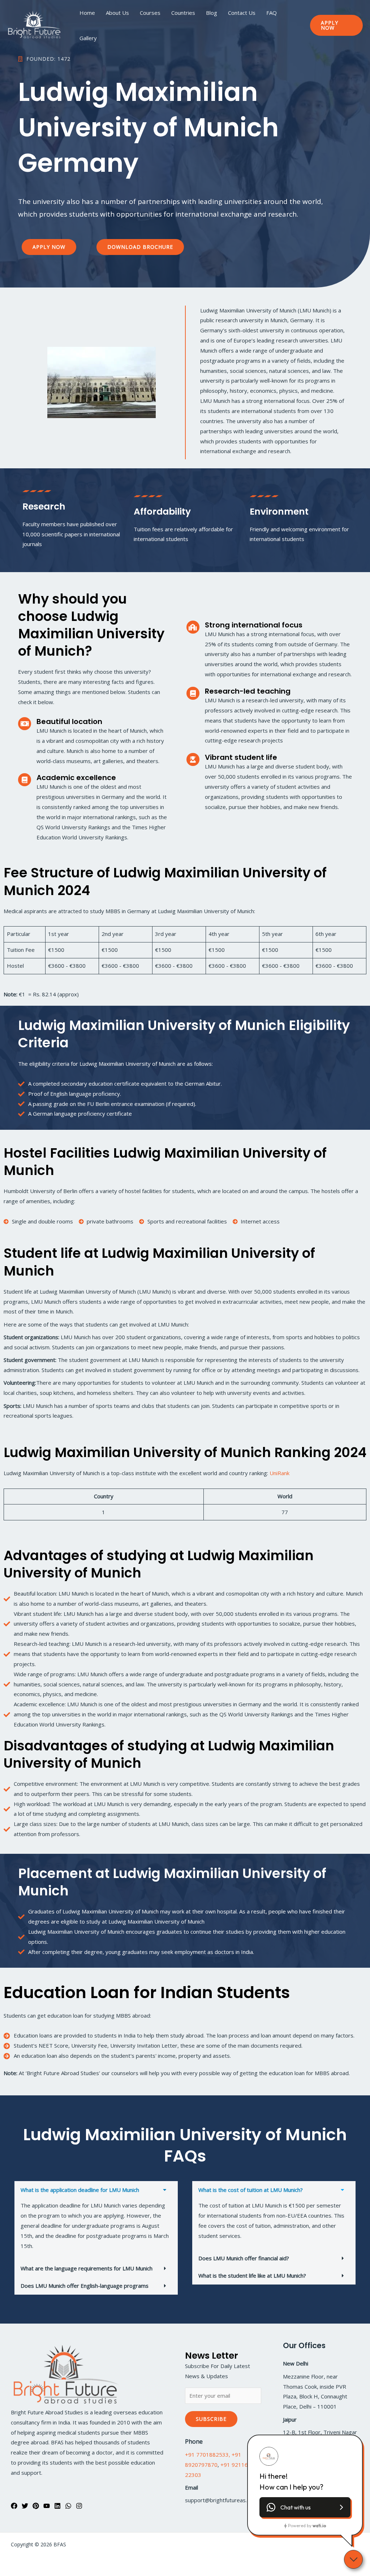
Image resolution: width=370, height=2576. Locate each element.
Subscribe (211, 2419)
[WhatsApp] (68, 2506)
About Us (117, 13)
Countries (183, 13)
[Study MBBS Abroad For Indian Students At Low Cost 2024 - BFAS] (34, 25)
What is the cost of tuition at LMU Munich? (251, 2190)
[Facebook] (14, 2506)
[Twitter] (25, 2506)
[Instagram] (79, 2506)
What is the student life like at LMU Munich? (252, 2275)
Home (87, 13)
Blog (212, 13)
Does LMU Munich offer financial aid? (244, 2258)
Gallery (88, 38)
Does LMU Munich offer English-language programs (85, 2286)
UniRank (279, 1473)
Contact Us (242, 13)
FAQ (272, 13)
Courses (150, 13)
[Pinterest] (36, 2506)
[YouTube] (47, 2506)
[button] (336, 25)
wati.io (319, 2526)
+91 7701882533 (207, 2454)
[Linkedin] (57, 2506)
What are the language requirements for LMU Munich (87, 2268)
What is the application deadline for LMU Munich (80, 2190)
